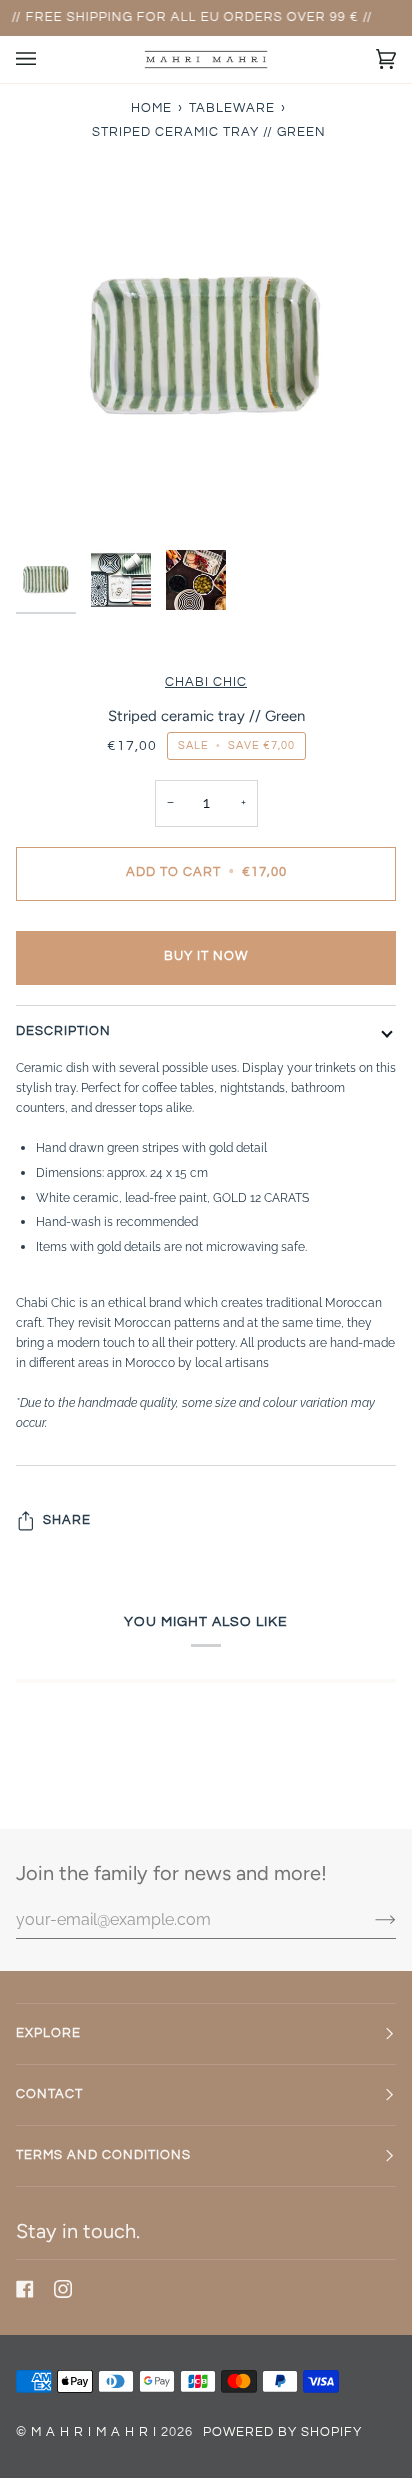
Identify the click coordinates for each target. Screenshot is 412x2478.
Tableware (232, 108)
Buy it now (206, 956)
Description (63, 1031)
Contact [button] (49, 2094)
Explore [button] (48, 2033)
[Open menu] (46, 59)
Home (151, 108)
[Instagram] (63, 2289)
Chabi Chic (206, 682)
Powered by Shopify (282, 2432)
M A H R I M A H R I (94, 2432)
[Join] (369, 1919)
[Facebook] (25, 2289)
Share (67, 1520)
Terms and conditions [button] (103, 2155)
